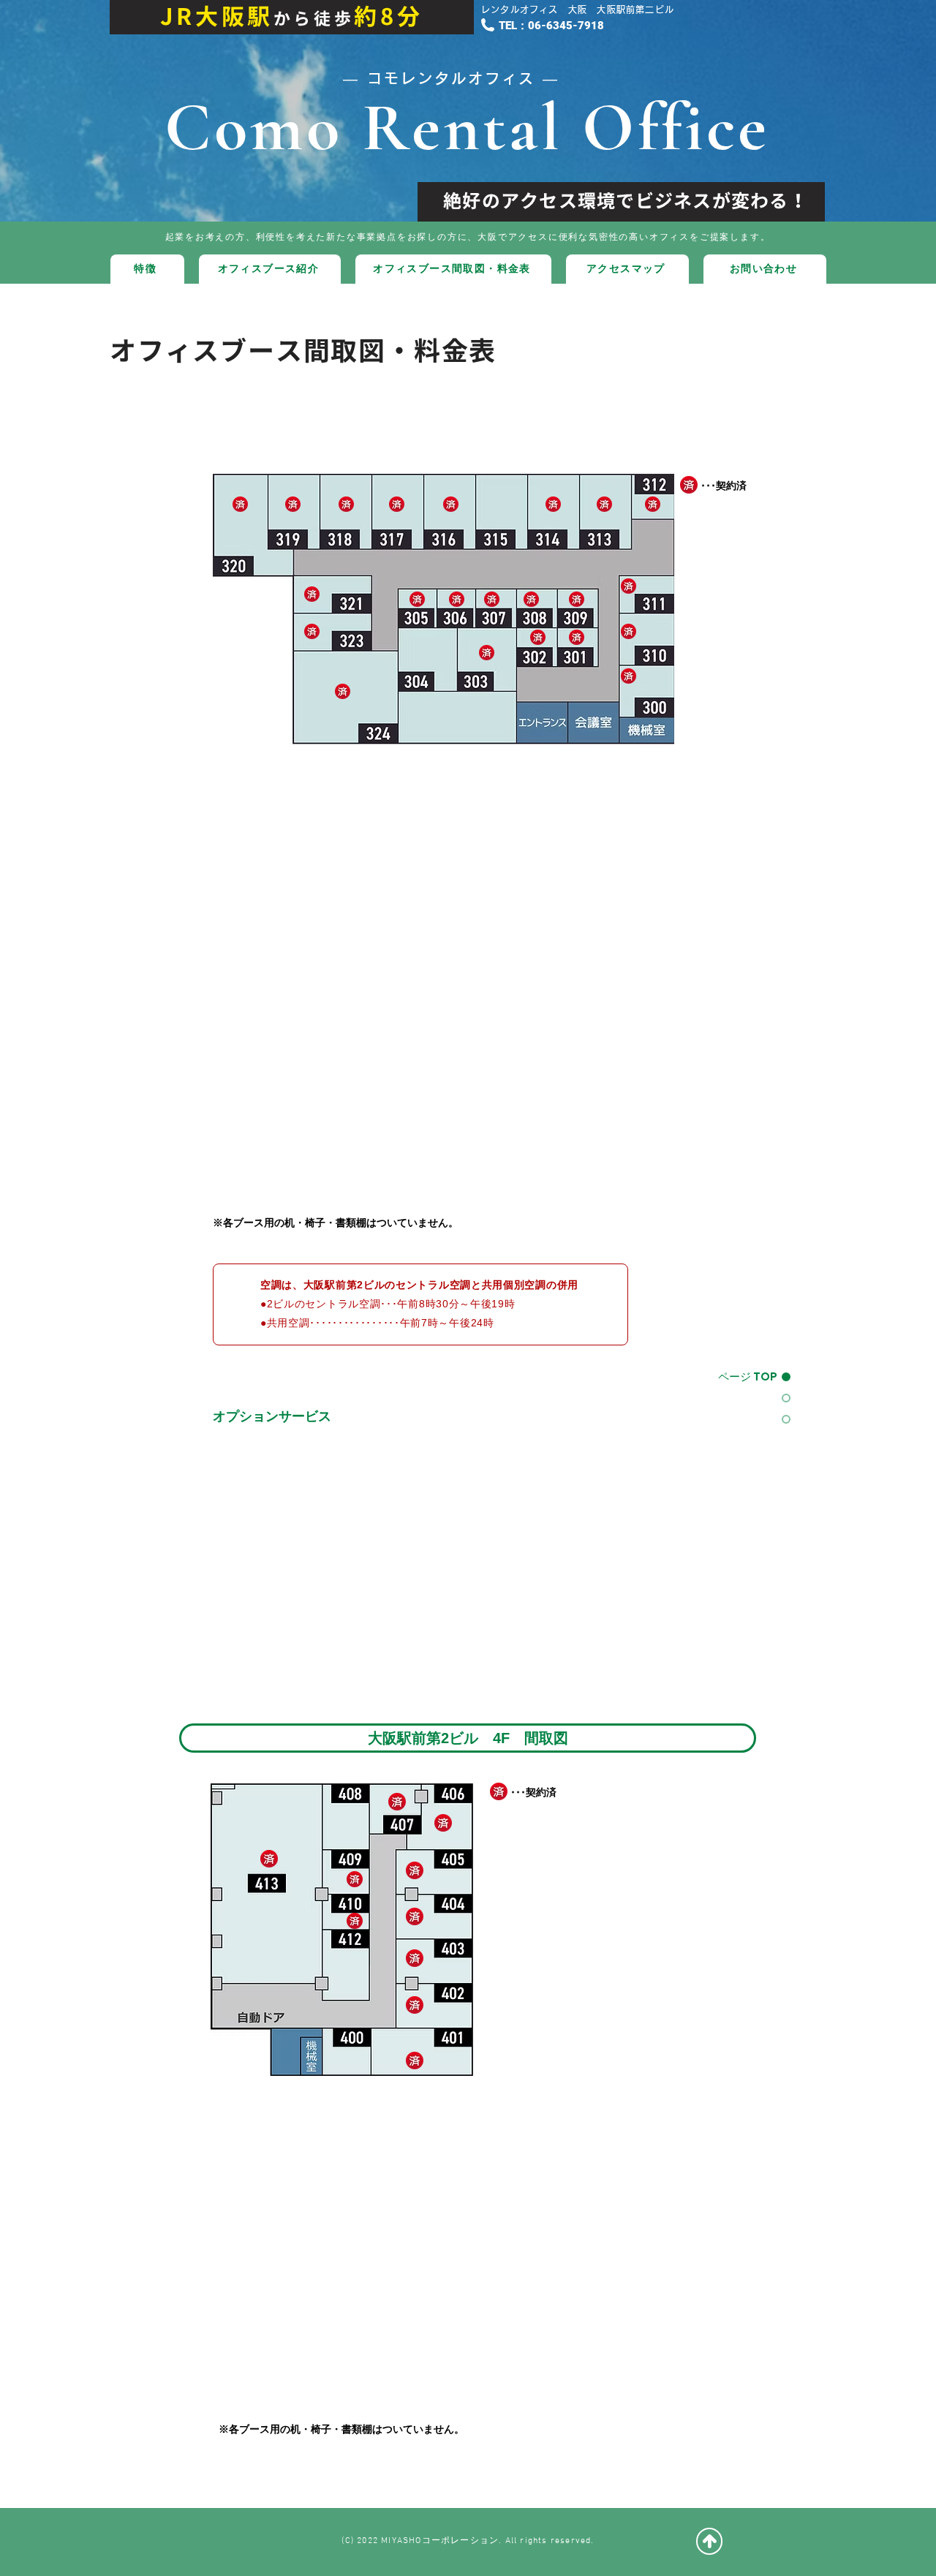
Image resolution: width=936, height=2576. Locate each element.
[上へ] (709, 2541)
